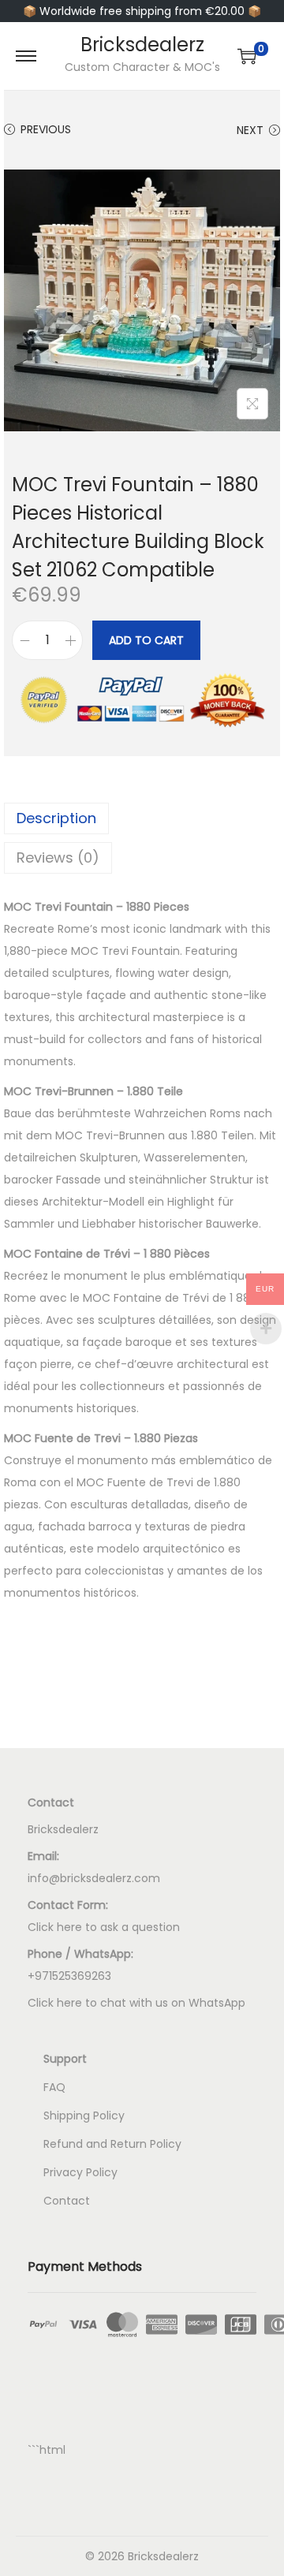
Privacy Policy (80, 2172)
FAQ (54, 2087)
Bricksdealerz (142, 45)
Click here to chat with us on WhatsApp (136, 2003)
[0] (247, 56)
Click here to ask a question (104, 1927)
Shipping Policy (84, 2116)
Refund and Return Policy (112, 2144)
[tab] (142, 818)
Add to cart (146, 640)
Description (56, 818)
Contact (67, 2201)
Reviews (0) (58, 857)
